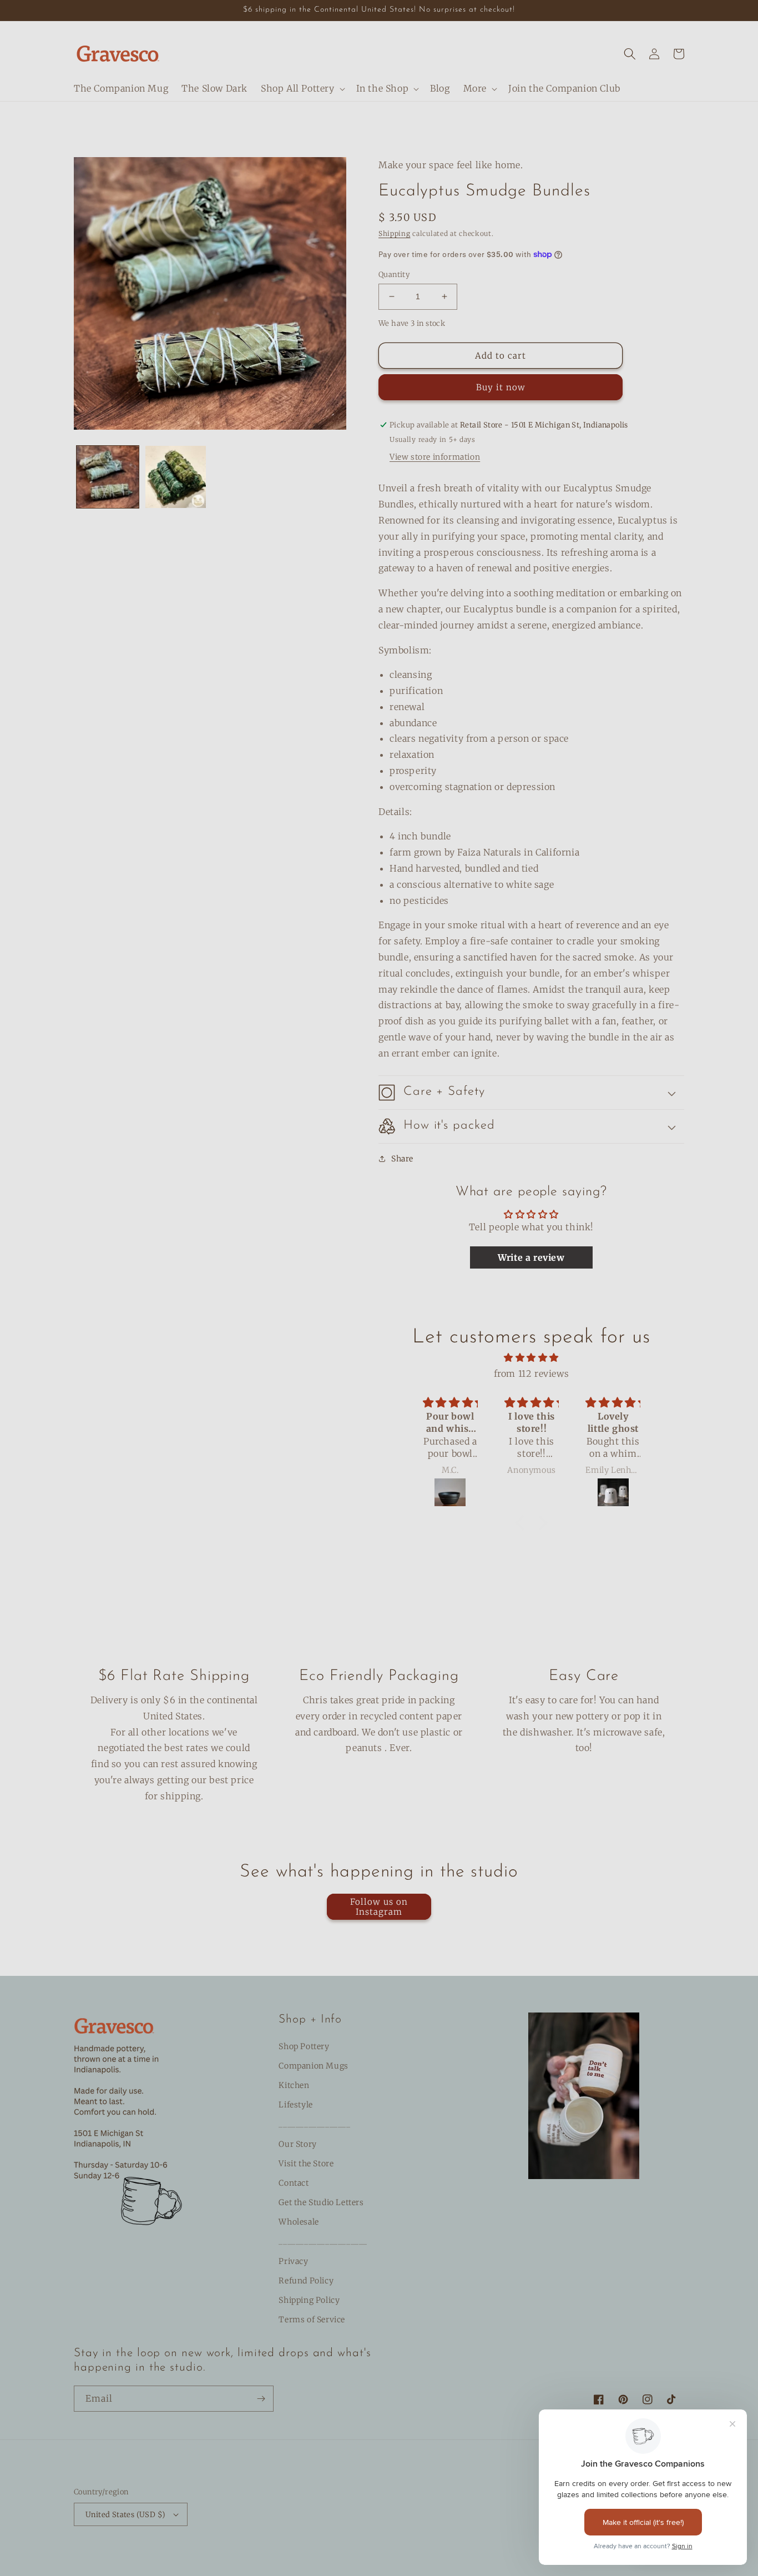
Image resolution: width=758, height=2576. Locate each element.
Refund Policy (306, 2281)
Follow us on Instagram (379, 1907)
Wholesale (299, 2222)
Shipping (395, 233)
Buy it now (501, 387)
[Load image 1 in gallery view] (108, 477)
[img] (531, 1358)
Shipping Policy (309, 2300)
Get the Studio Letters (321, 2202)
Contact (294, 2183)
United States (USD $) (125, 2515)
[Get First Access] (261, 2399)
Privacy (293, 2261)
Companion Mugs (313, 2066)
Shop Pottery (304, 2046)
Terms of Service (312, 2320)
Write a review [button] (531, 1257)
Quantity (394, 275)
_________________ (314, 2124)
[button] (302, 89)
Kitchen (294, 2085)
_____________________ (323, 2241)
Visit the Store (306, 2164)
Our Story (297, 2144)
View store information (435, 457)
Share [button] (402, 1159)
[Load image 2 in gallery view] (175, 477)
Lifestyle (295, 2105)
